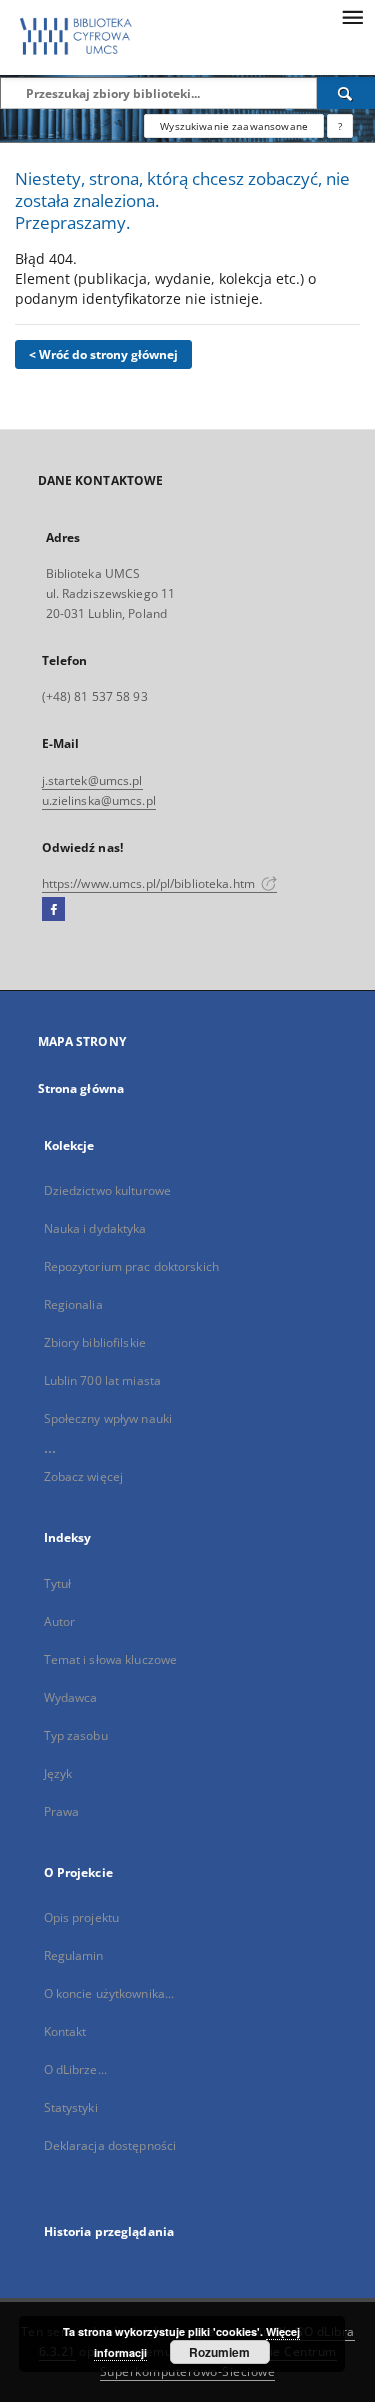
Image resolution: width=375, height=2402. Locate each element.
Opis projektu (82, 1917)
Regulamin (74, 1955)
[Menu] (352, 16)
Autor (60, 1621)
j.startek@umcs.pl (92, 780)
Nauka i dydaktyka (95, 1228)
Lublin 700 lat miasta (103, 1380)
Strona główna (81, 1088)
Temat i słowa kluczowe (111, 1659)
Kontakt (65, 2031)
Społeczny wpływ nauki (108, 1418)
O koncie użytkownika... (109, 1993)
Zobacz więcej (84, 1476)
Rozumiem (219, 2352)
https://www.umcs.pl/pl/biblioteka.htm (150, 883)
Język (58, 1773)
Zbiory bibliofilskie (95, 1342)
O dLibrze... (75, 2069)
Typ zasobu (76, 1735)
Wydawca (71, 1697)
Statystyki (71, 2107)
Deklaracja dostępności (110, 2145)
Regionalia (73, 1304)
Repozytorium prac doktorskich (131, 1266)
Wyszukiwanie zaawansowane (234, 126)
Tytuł (58, 1583)
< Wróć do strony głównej (103, 354)
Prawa (62, 1811)
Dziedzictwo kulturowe (108, 1190)
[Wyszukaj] (346, 93)
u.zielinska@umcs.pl (99, 800)
